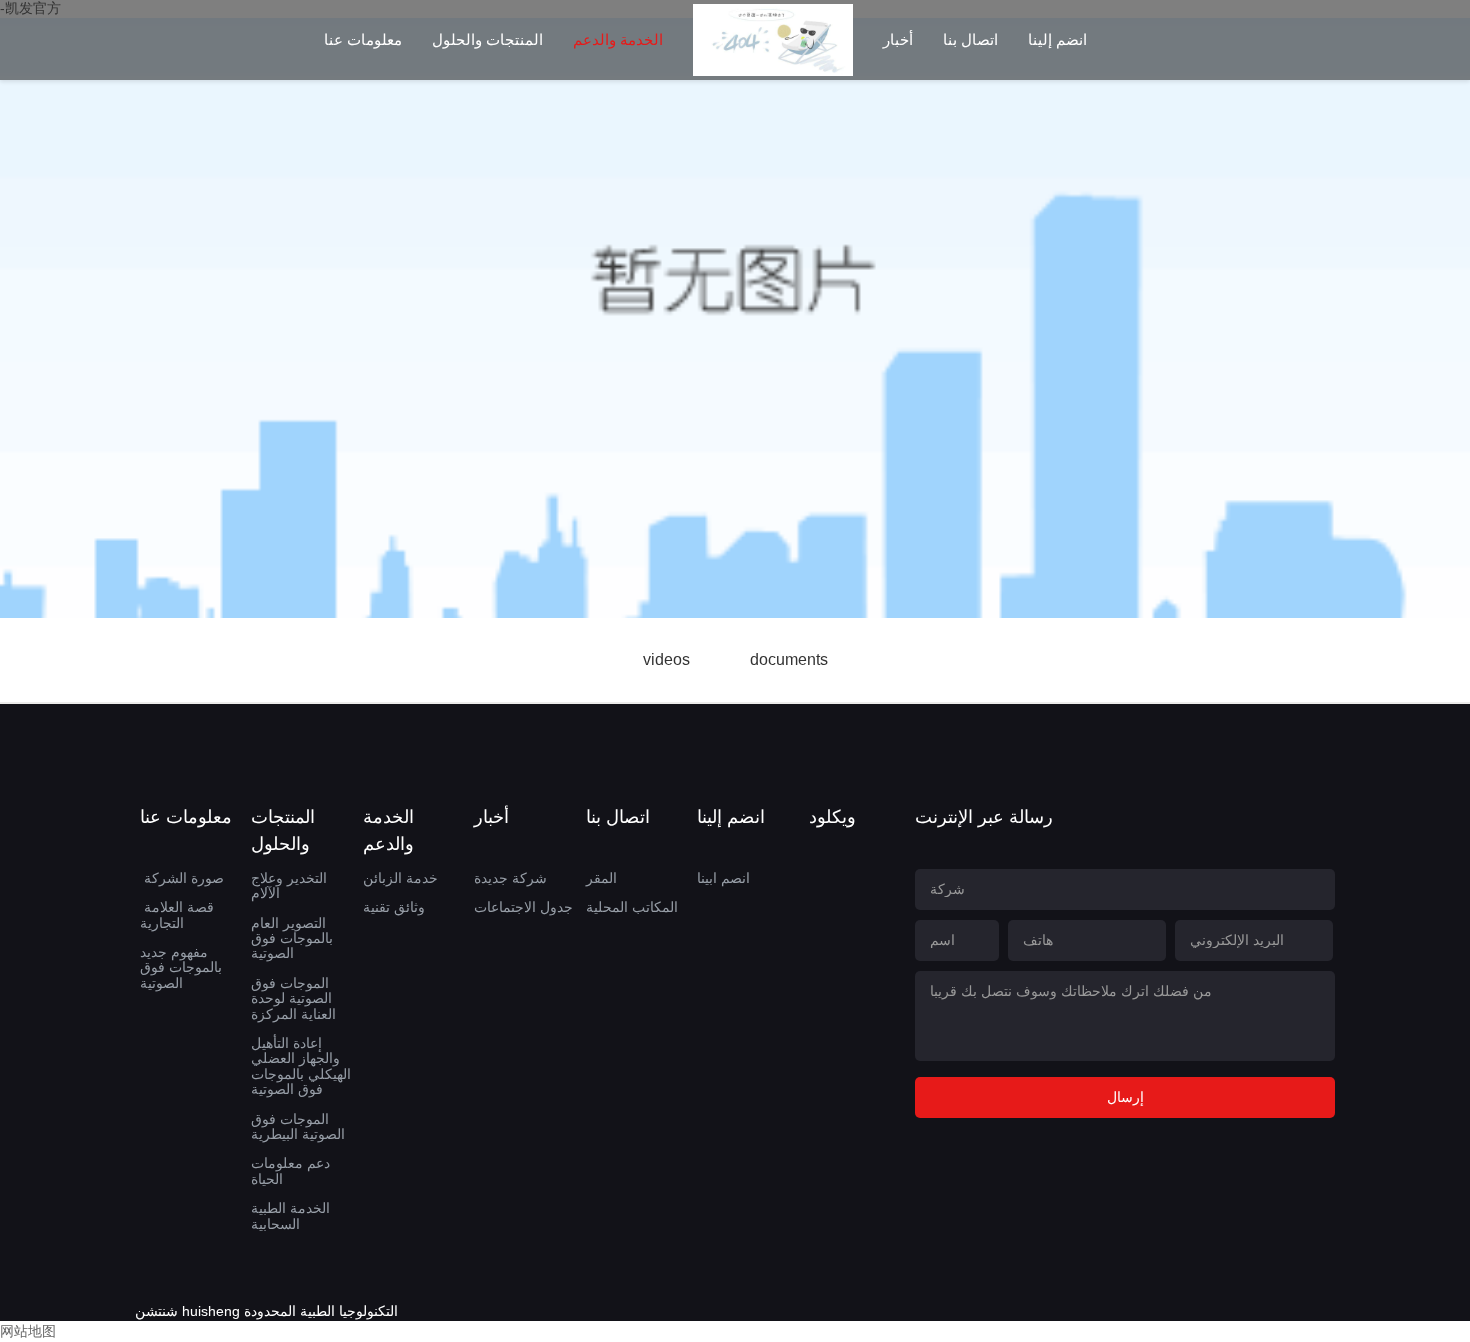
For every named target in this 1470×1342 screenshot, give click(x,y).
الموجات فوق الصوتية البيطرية (298, 1126)
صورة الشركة (184, 878)
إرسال (1125, 1097)
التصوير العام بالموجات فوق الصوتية (292, 938)
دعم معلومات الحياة (290, 1170)
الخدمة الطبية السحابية (290, 1215)
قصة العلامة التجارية (177, 914)
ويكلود (832, 817)
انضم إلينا (1057, 39)
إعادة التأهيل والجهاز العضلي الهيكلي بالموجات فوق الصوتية (301, 1066)
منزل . (773, 56)
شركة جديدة (510, 878)
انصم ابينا (723, 878)
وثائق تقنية (394, 907)
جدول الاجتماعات (523, 907)
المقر (601, 878)
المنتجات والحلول (487, 39)
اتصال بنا (970, 39)
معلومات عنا (363, 39)
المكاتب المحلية (632, 907)
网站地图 (28, 1331)
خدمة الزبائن (400, 878)
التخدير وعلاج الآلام (289, 885)
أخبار (898, 39)
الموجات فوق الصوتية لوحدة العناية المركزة (293, 998)
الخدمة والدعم (618, 39)
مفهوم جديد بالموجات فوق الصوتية (181, 967)
